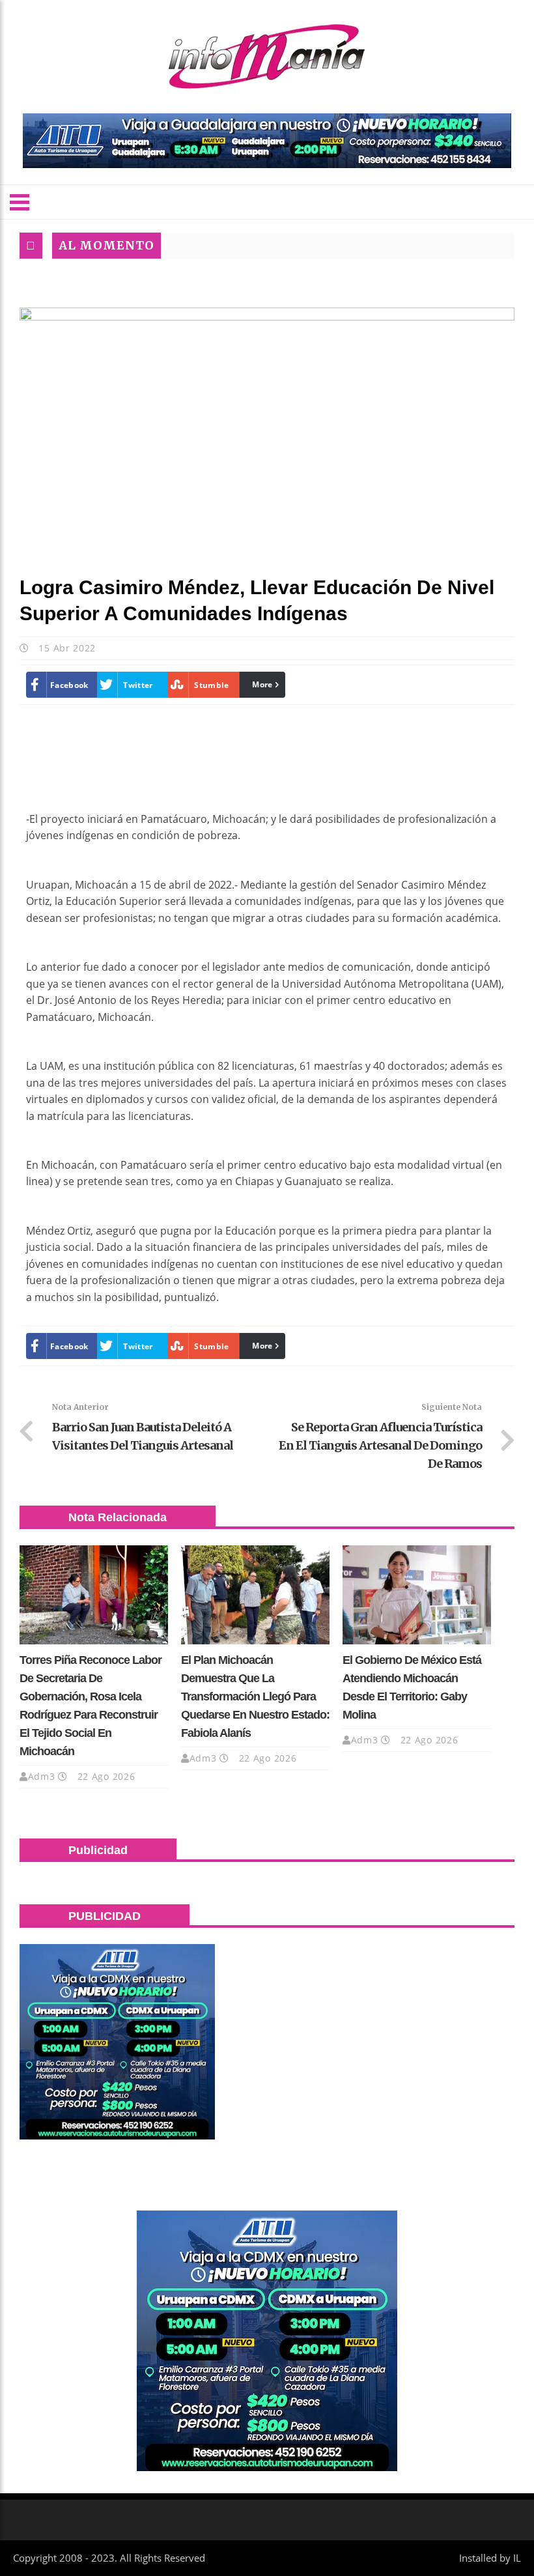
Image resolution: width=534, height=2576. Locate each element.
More (262, 684)
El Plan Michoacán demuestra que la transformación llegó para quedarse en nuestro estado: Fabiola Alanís (255, 1696)
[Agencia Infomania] (267, 57)
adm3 (42, 1776)
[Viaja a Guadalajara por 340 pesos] (267, 141)
